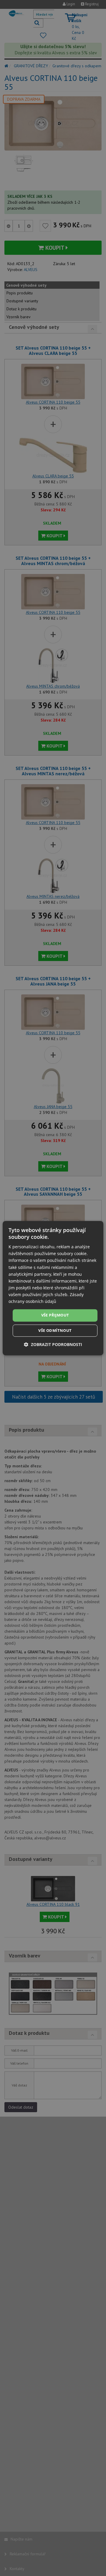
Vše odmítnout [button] (55, 1330)
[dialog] (53, 1288)
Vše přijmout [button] (55, 1315)
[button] (53, 1344)
